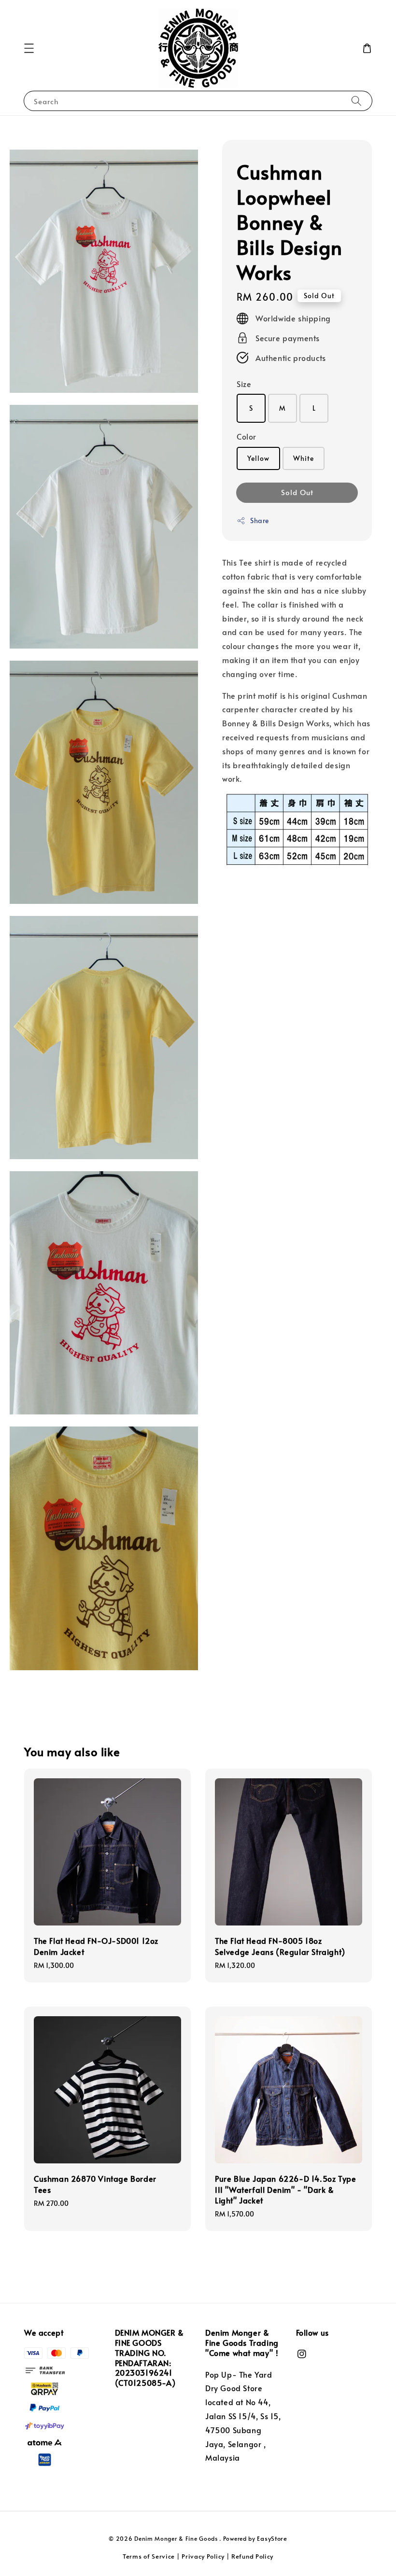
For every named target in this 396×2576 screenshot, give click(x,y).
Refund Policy (252, 2556)
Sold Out (297, 492)
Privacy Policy (203, 2556)
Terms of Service (149, 2556)
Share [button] (260, 520)
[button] (29, 48)
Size (244, 384)
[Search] (356, 101)
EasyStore (272, 2538)
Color (247, 436)
